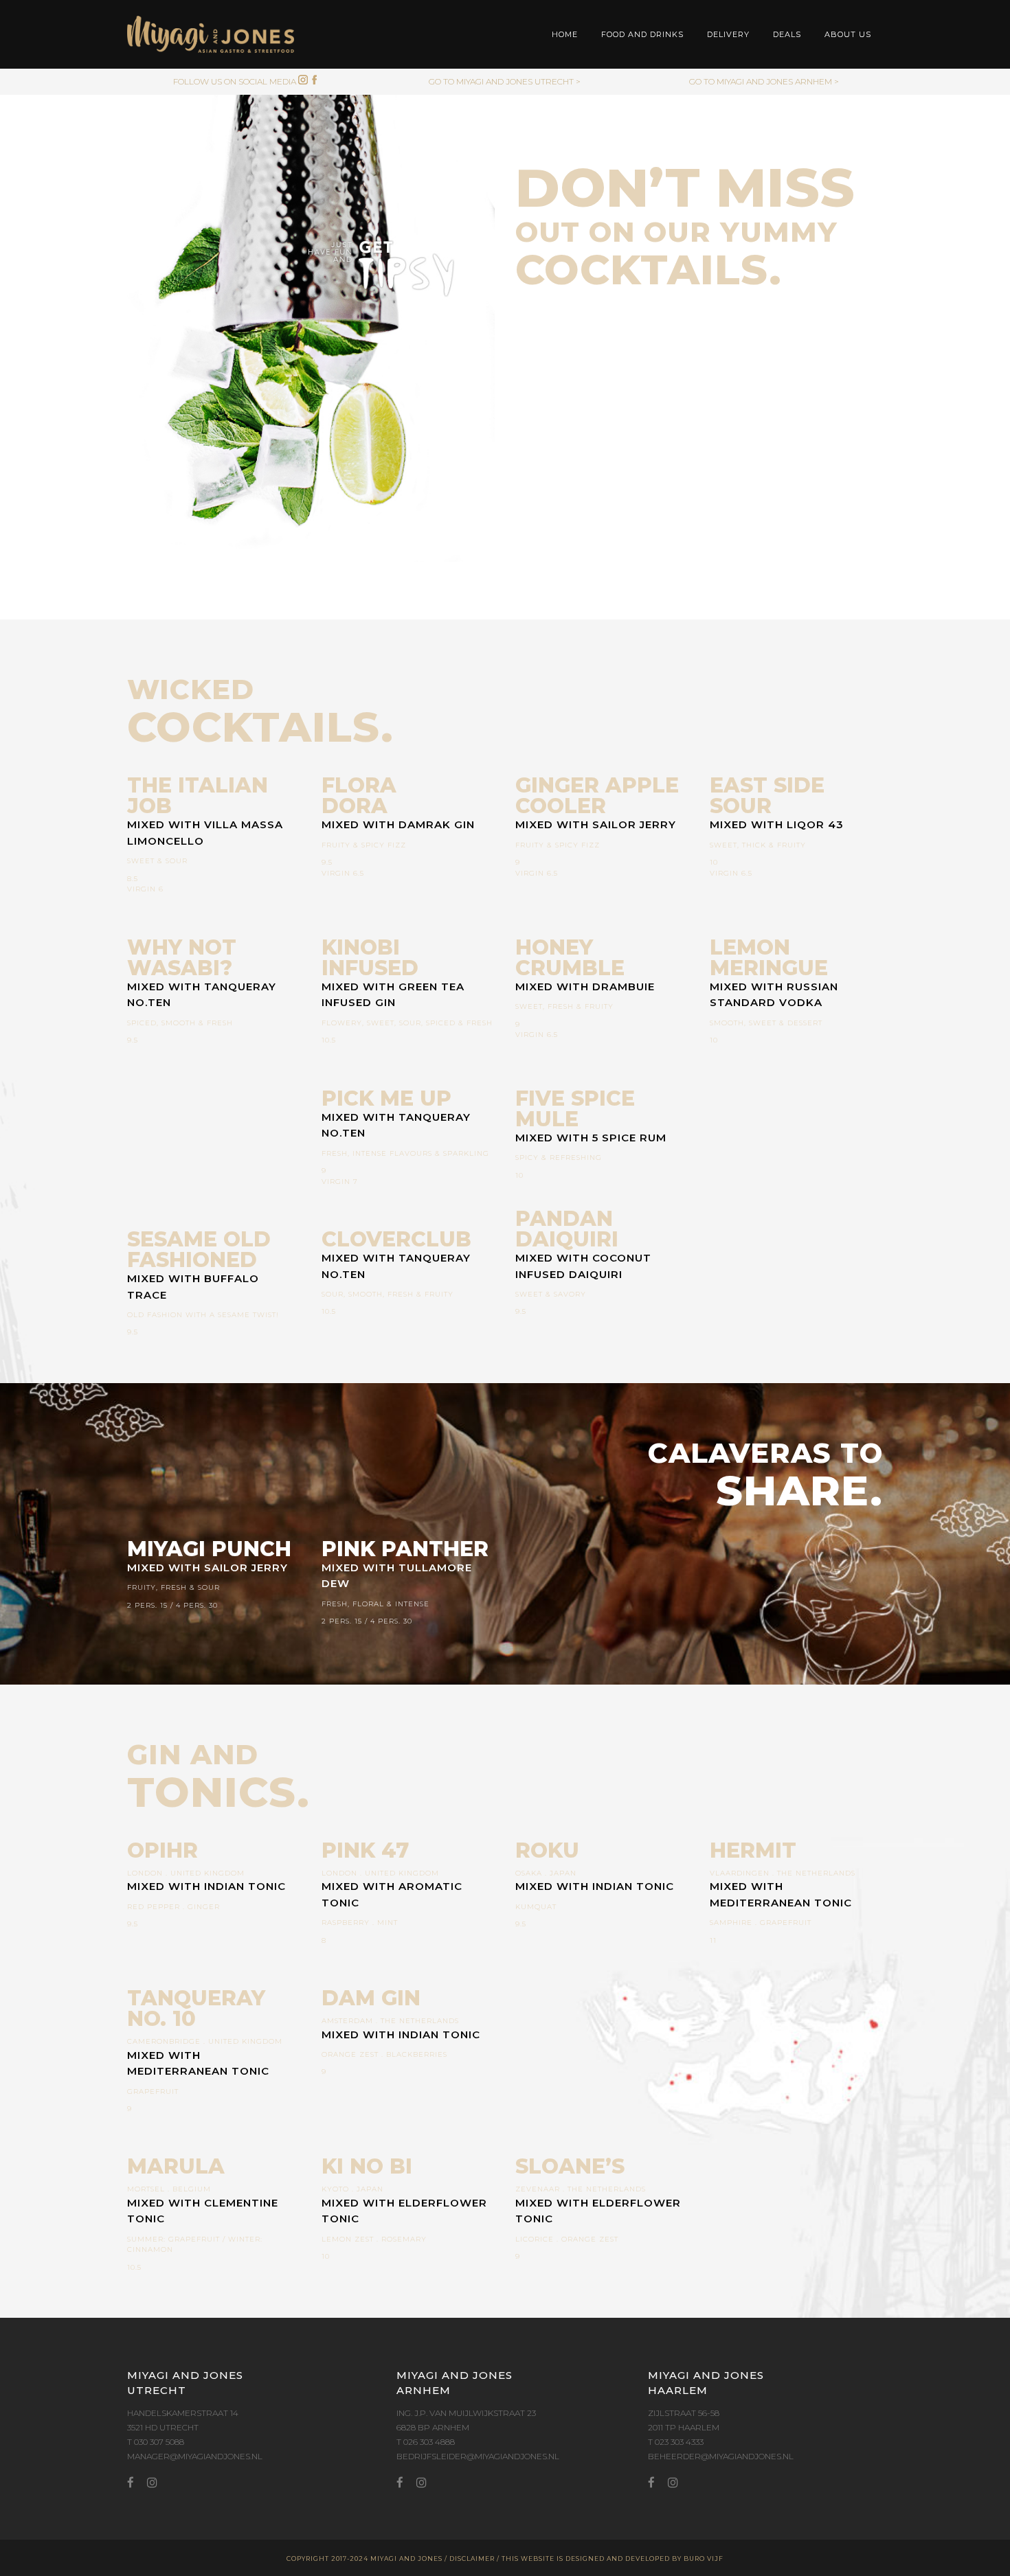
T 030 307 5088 (156, 2442)
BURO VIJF (704, 2558)
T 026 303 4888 (426, 2442)
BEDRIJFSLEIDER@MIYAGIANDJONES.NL (478, 2456)
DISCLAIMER (472, 2558)
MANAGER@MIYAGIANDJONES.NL (195, 2456)
